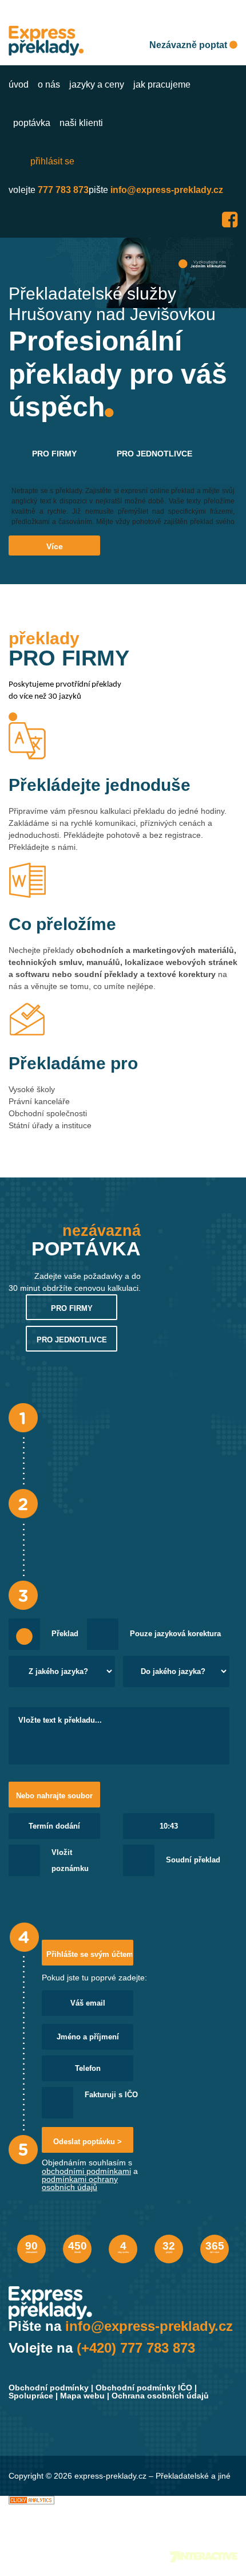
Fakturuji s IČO (111, 2095)
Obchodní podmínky (49, 2388)
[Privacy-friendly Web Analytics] (31, 2500)
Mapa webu (82, 2396)
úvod (19, 84)
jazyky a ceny (97, 84)
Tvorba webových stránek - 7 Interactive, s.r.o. (204, 2557)
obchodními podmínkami (86, 2171)
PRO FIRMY (54, 454)
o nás (49, 84)
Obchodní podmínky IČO (144, 2388)
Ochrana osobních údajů (160, 2396)
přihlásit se (52, 161)
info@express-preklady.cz (167, 190)
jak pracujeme (162, 84)
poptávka (32, 123)
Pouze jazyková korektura (175, 1634)
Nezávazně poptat (189, 45)
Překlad (65, 1634)
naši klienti (81, 123)
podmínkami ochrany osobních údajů (80, 2183)
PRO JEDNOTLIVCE (154, 454)
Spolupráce (31, 2396)
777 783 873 (63, 190)
